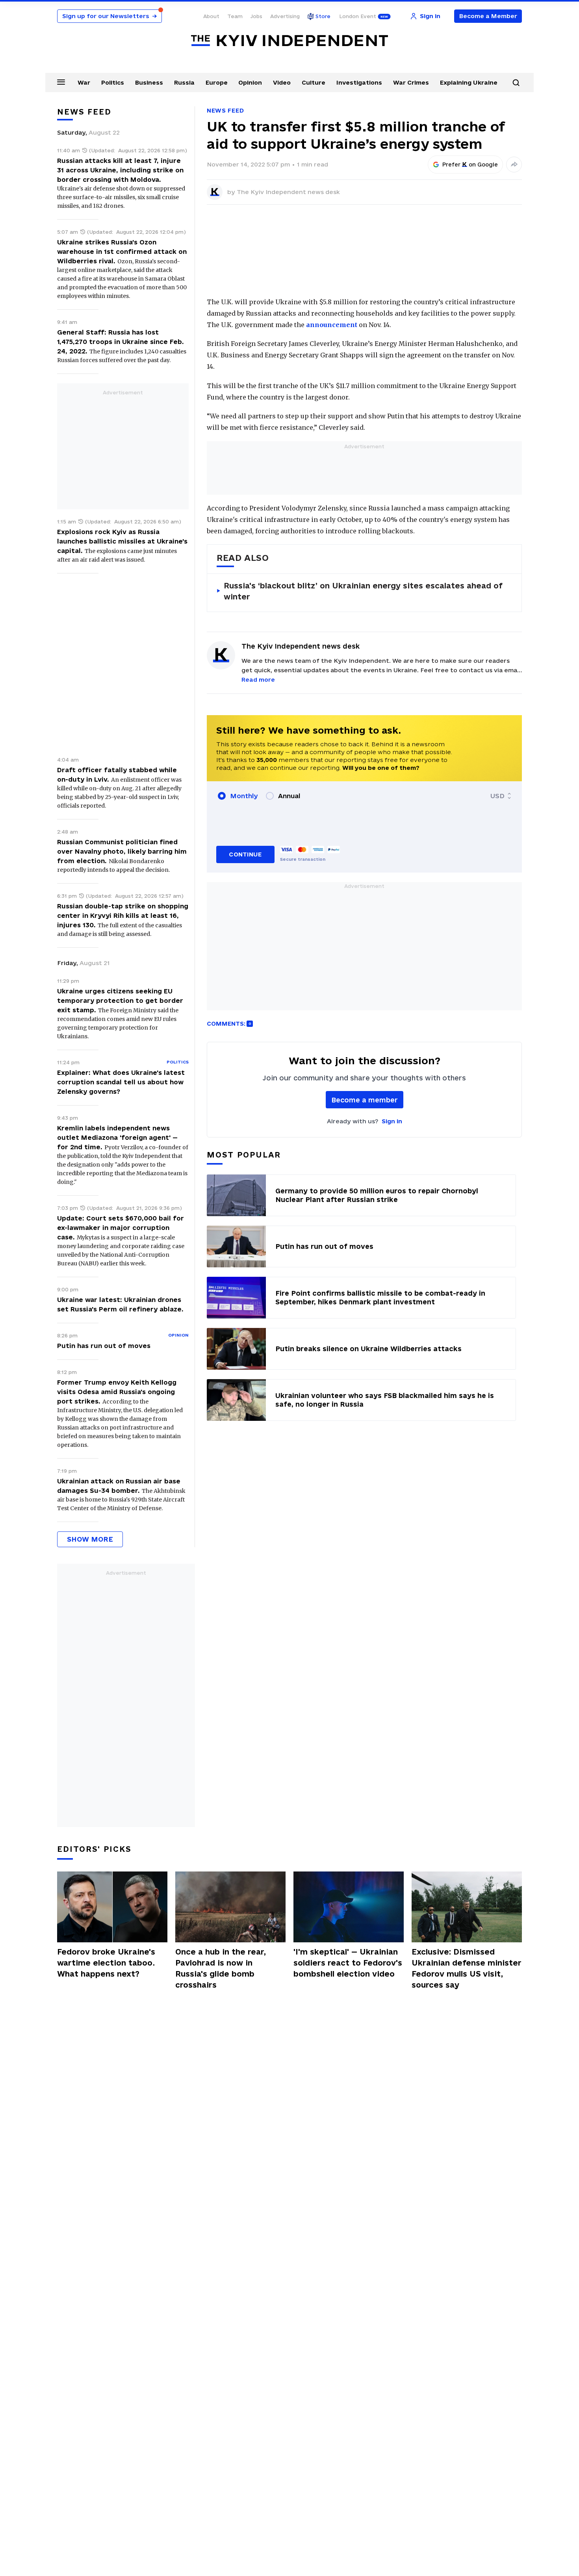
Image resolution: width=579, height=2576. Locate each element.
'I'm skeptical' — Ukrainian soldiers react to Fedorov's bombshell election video (348, 1963)
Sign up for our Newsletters (109, 16)
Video (282, 82)
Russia (184, 82)
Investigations (359, 82)
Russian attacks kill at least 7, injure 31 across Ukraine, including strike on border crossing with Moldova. (120, 170)
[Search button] (516, 83)
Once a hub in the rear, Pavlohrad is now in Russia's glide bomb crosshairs (221, 1968)
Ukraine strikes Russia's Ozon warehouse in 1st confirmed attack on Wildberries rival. (122, 251)
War (84, 82)
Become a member (365, 1100)
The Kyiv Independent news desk (288, 192)
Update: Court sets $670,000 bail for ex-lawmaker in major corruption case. (121, 1228)
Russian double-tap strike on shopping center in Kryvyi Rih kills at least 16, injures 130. (123, 915)
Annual (289, 796)
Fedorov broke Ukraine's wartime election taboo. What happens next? (106, 1963)
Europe (217, 82)
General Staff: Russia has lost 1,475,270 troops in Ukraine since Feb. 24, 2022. (121, 342)
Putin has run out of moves (104, 1346)
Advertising (285, 16)
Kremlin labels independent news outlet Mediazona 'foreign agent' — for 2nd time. (117, 1137)
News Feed (225, 110)
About (211, 16)
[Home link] (289, 41)
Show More (90, 1539)
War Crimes (411, 82)
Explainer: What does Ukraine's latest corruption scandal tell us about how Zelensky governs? (121, 1082)
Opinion (250, 82)
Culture (314, 82)
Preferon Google (470, 165)
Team (235, 16)
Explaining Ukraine (469, 82)
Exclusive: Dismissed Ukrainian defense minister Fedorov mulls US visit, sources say (467, 1968)
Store (323, 16)
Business (149, 82)
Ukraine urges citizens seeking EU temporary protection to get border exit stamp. (120, 1000)
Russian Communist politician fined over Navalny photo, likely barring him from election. (122, 851)
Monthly (244, 796)
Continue (245, 854)
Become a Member (488, 16)
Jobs (256, 16)
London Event (358, 16)
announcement (332, 325)
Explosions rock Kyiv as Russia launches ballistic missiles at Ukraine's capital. (122, 541)
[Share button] (514, 165)
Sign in (392, 1121)
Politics (113, 82)
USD (497, 796)
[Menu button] (61, 82)
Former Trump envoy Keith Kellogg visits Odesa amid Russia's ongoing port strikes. (117, 1392)
